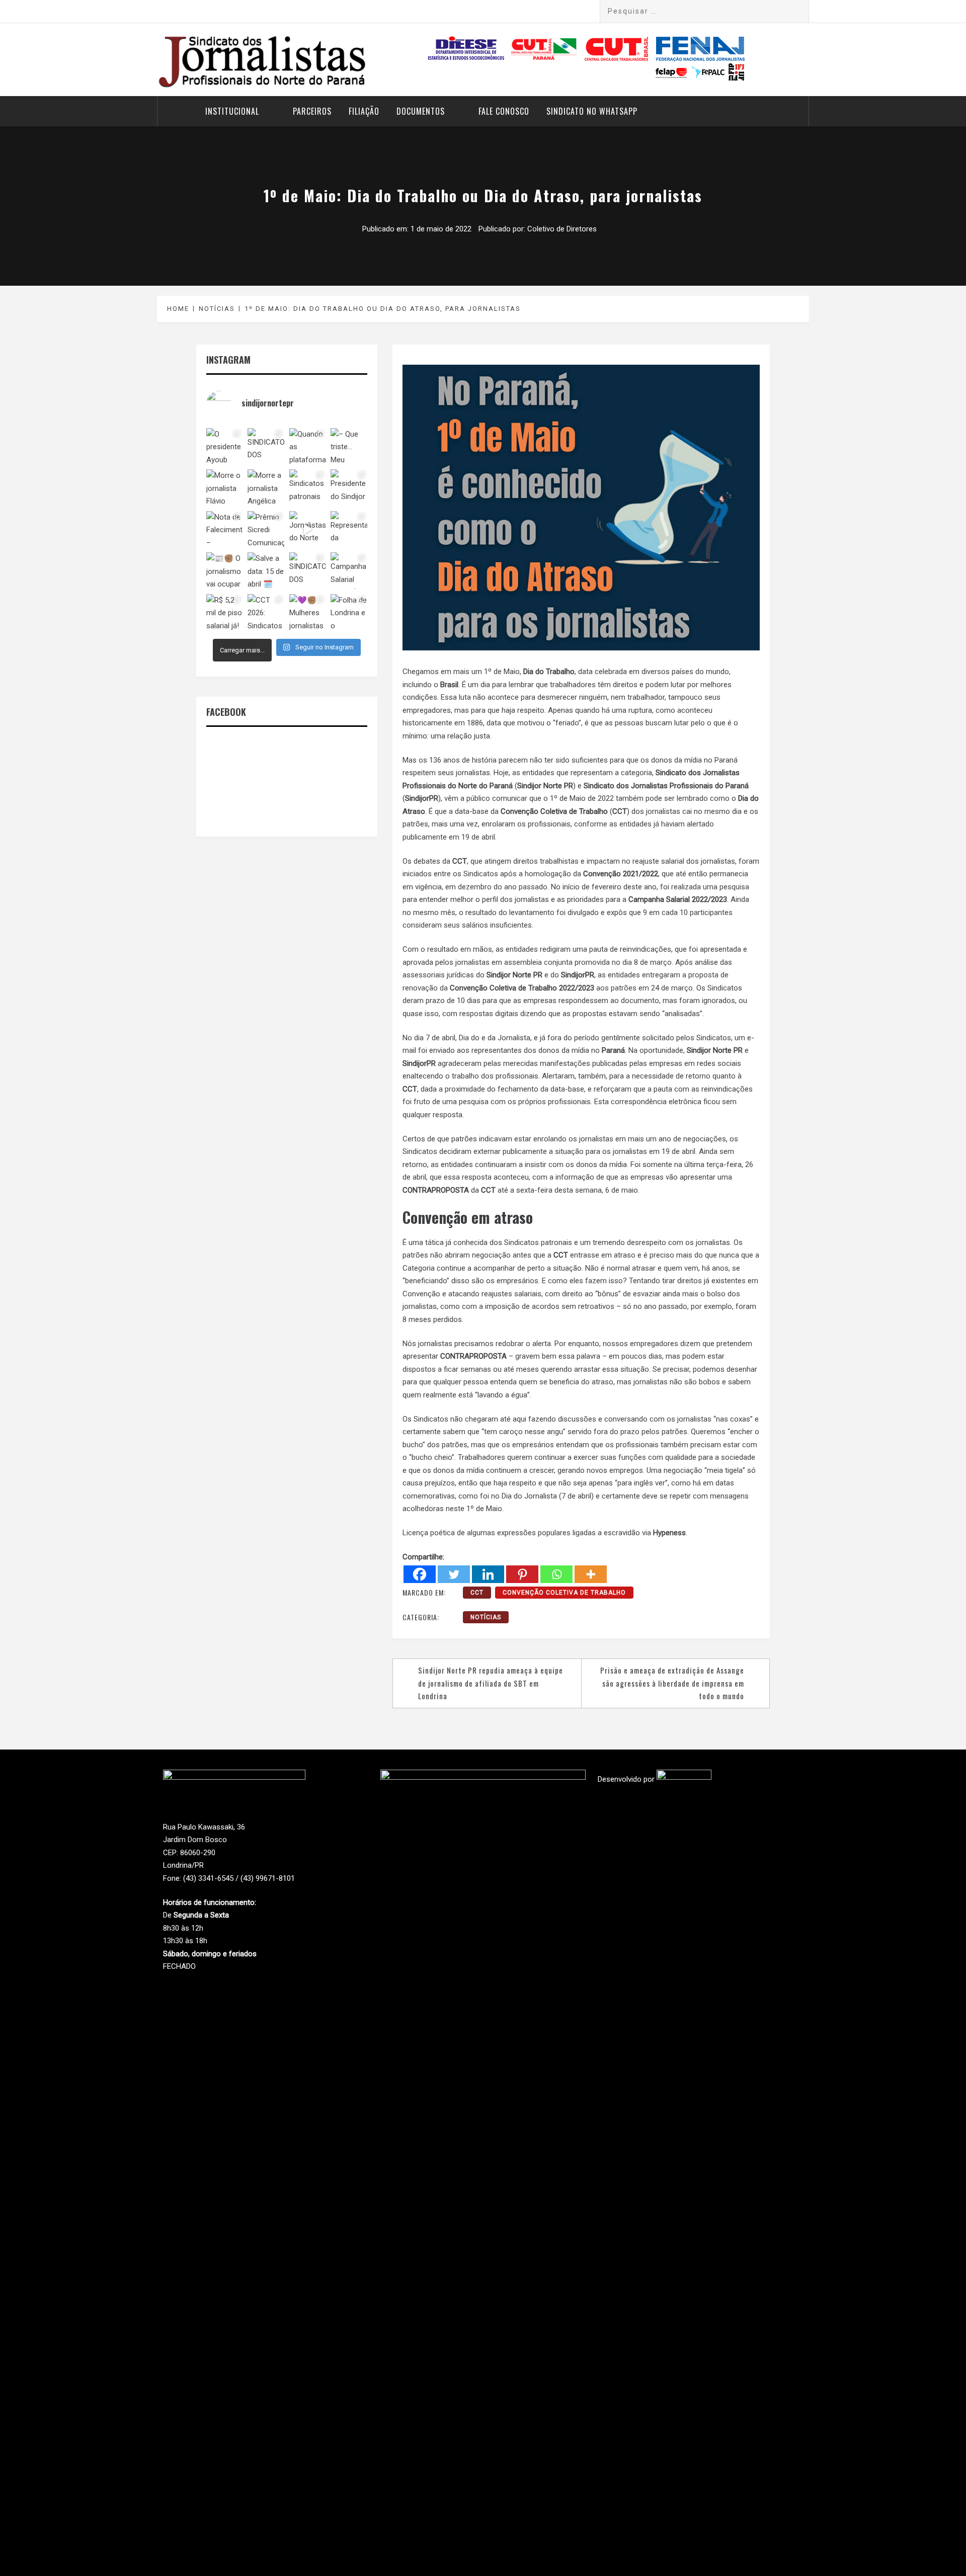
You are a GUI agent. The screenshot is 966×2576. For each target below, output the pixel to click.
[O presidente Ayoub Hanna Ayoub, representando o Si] (224, 446)
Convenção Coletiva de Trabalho (564, 1593)
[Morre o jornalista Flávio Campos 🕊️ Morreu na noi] (224, 487)
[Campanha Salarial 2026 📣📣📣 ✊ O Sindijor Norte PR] (349, 570)
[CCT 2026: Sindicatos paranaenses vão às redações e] (266, 612)
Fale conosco (504, 111)
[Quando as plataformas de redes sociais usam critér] (307, 446)
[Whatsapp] (556, 1574)
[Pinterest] (522, 1574)
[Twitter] (454, 1574)
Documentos (421, 111)
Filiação (364, 111)
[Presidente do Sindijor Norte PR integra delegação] (349, 487)
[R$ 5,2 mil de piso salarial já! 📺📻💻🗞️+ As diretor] (224, 612)
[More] (591, 1574)
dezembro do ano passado (503, 887)
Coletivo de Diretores (562, 229)
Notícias (486, 1617)
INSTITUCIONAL (232, 111)
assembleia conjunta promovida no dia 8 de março (588, 962)
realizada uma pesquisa (710, 887)
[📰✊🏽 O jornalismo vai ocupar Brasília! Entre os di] (224, 570)
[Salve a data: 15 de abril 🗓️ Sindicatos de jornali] (266, 570)
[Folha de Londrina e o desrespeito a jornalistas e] (349, 612)
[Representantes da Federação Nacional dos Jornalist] (349, 529)
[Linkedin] (488, 1574)
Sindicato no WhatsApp (592, 111)
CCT (477, 1593)
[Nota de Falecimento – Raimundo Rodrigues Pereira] (224, 529)
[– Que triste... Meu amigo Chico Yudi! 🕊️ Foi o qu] (349, 446)
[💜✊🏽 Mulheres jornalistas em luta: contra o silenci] (307, 612)
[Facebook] (420, 1574)
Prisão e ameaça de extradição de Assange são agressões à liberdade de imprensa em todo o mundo (672, 1683)
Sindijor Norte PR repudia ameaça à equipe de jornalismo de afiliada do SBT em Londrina (491, 1683)
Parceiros (312, 111)
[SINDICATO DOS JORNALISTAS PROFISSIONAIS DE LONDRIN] (266, 446)
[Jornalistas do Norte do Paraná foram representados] (307, 529)
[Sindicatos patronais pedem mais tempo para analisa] (307, 487)
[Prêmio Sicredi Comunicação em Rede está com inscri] (266, 529)
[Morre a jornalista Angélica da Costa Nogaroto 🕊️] (266, 487)
